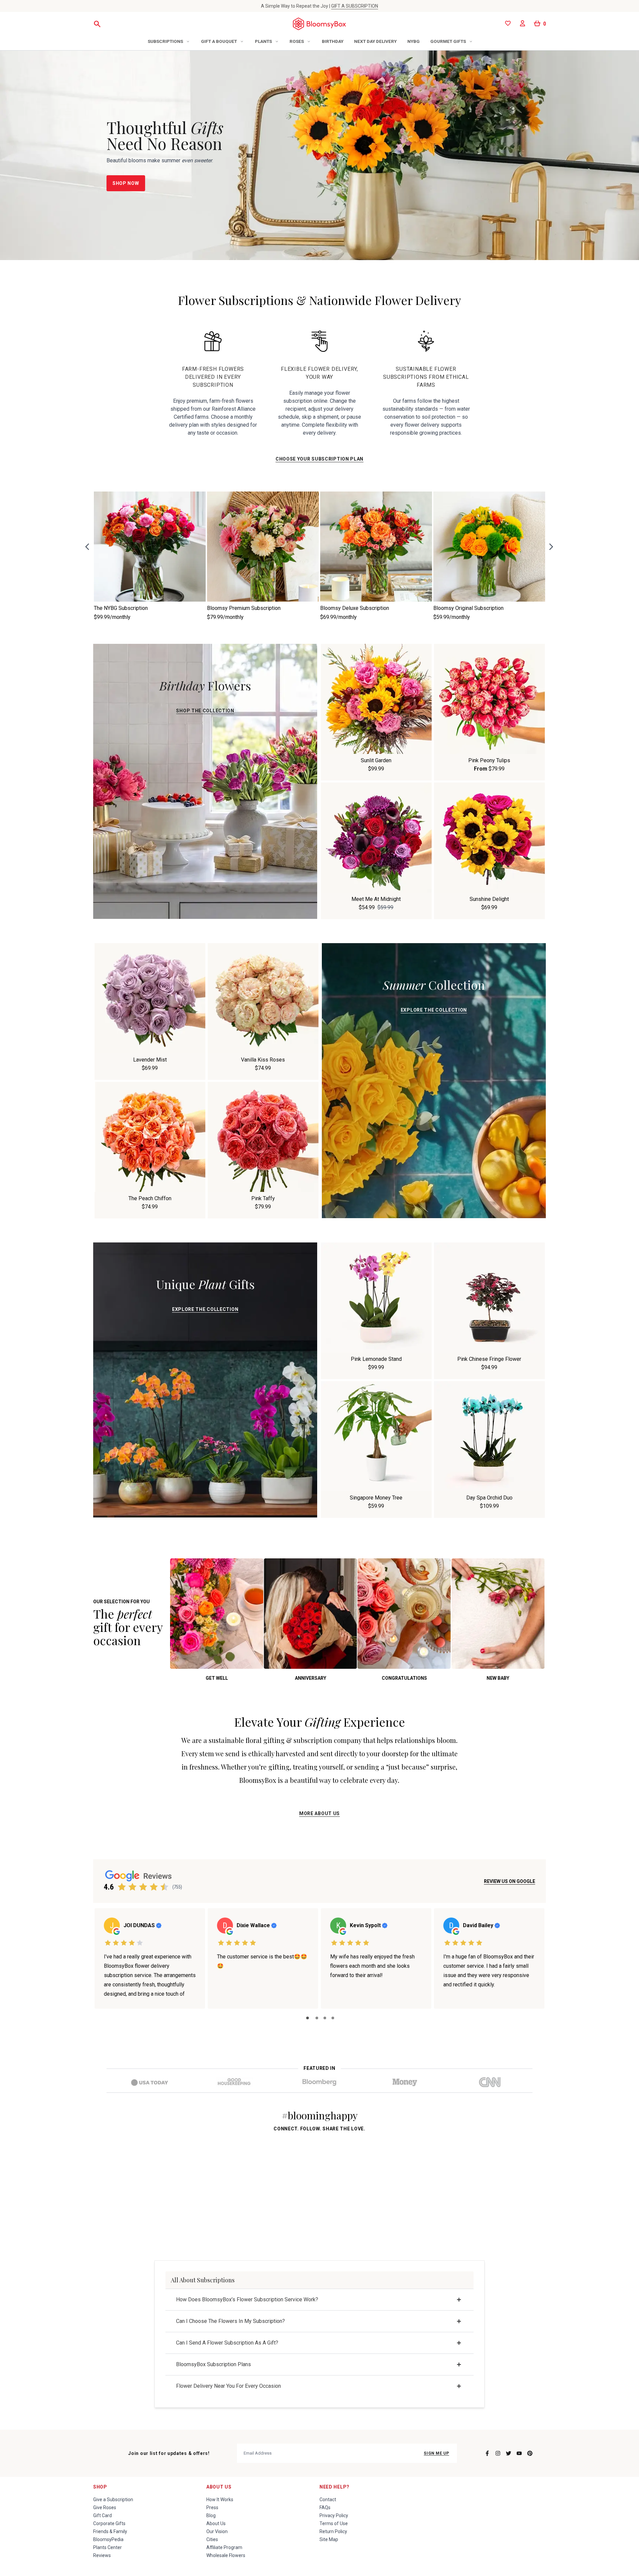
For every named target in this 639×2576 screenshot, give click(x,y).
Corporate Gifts (109, 2523)
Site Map (329, 2539)
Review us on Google (510, 1881)
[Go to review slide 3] (325, 2018)
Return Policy (333, 2531)
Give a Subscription (113, 2500)
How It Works (220, 2500)
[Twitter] (509, 2453)
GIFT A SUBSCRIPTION (355, 6)
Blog (211, 2515)
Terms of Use (334, 2523)
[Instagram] (498, 2453)
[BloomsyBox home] (319, 24)
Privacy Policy (334, 2515)
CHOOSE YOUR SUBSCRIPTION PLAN (319, 459)
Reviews (102, 2555)
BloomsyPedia (108, 2539)
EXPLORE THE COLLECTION (434, 1010)
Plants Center (107, 2547)
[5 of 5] (164, 1887)
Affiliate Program (224, 2547)
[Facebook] (487, 2453)
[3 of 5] (143, 1887)
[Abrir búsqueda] (97, 24)
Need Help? (334, 2487)
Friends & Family (110, 2531)
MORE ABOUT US (319, 1813)
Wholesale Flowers (226, 2555)
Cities (212, 2539)
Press (212, 2507)
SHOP (100, 2487)
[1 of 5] (122, 1887)
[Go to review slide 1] (308, 2018)
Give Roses (105, 2507)
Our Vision (217, 2531)
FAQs (325, 2507)
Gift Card (103, 2515)
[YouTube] (519, 2453)
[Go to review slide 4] (333, 2018)
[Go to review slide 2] (317, 2018)
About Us (219, 2487)
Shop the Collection (205, 711)
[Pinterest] (530, 2453)
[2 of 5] (132, 1887)
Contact (328, 2500)
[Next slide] (551, 547)
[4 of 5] (154, 1887)
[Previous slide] (89, 547)
